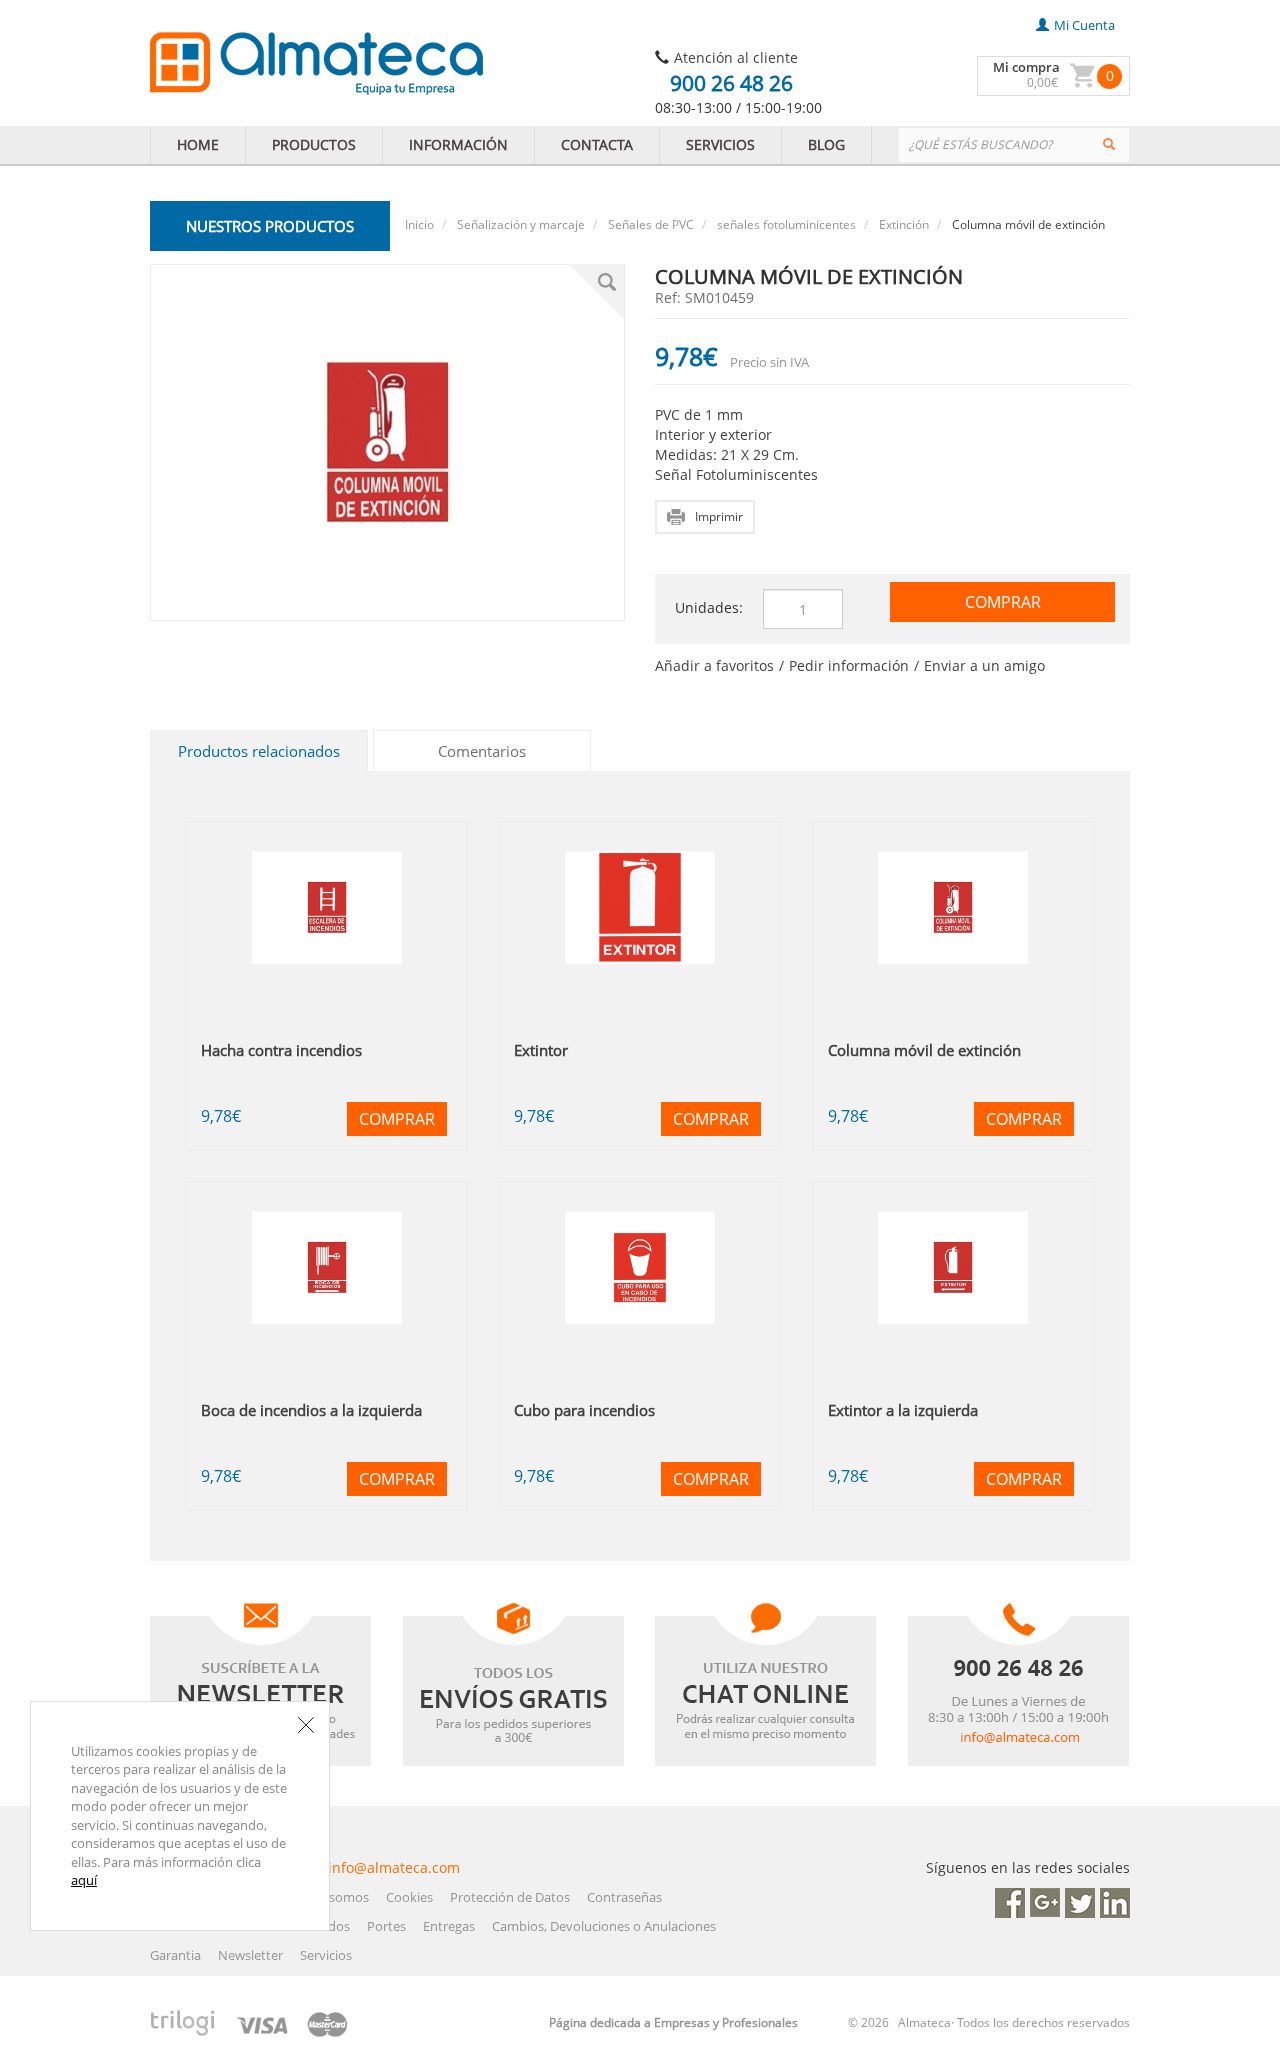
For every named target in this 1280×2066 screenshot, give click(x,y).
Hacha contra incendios (281, 1050)
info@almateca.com (394, 1867)
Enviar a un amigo (984, 665)
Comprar (1003, 602)
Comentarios (482, 751)
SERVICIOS (720, 144)
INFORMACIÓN (458, 144)
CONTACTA (597, 144)
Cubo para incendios (584, 1410)
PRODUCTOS (314, 144)
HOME (198, 144)
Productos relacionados (259, 751)
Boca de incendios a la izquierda (311, 1410)
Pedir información (849, 665)
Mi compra (1026, 67)
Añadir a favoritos (714, 665)
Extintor (541, 1050)
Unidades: (709, 607)
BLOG (826, 144)
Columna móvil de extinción (924, 1050)
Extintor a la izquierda (903, 1410)
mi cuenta (1084, 25)
